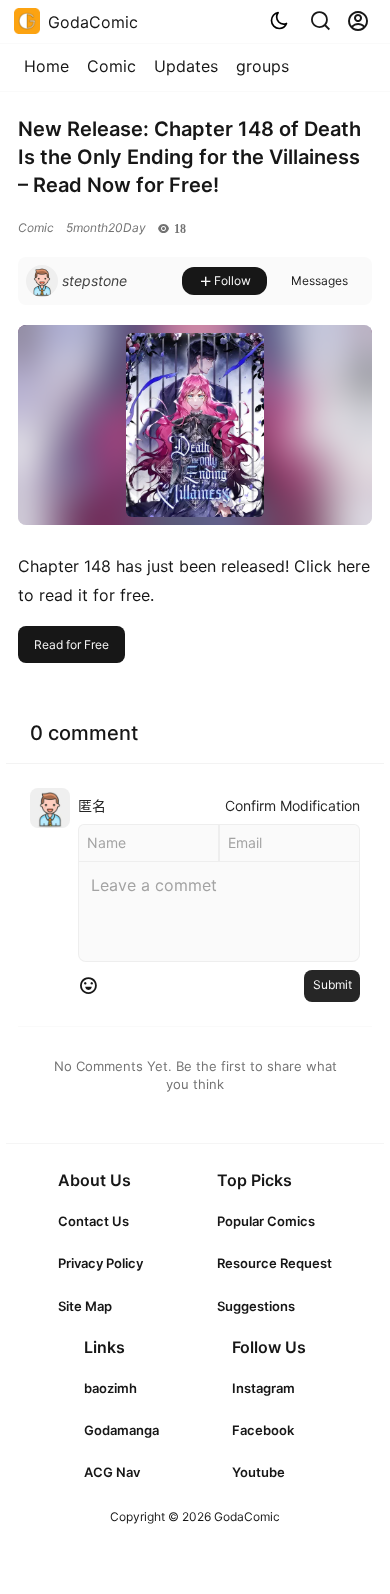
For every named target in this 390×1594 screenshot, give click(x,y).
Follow (232, 280)
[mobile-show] (320, 21)
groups (262, 66)
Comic (111, 66)
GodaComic (245, 1516)
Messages (319, 280)
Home (46, 66)
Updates (186, 66)
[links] (100, 1221)
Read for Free (71, 644)
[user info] (76, 281)
